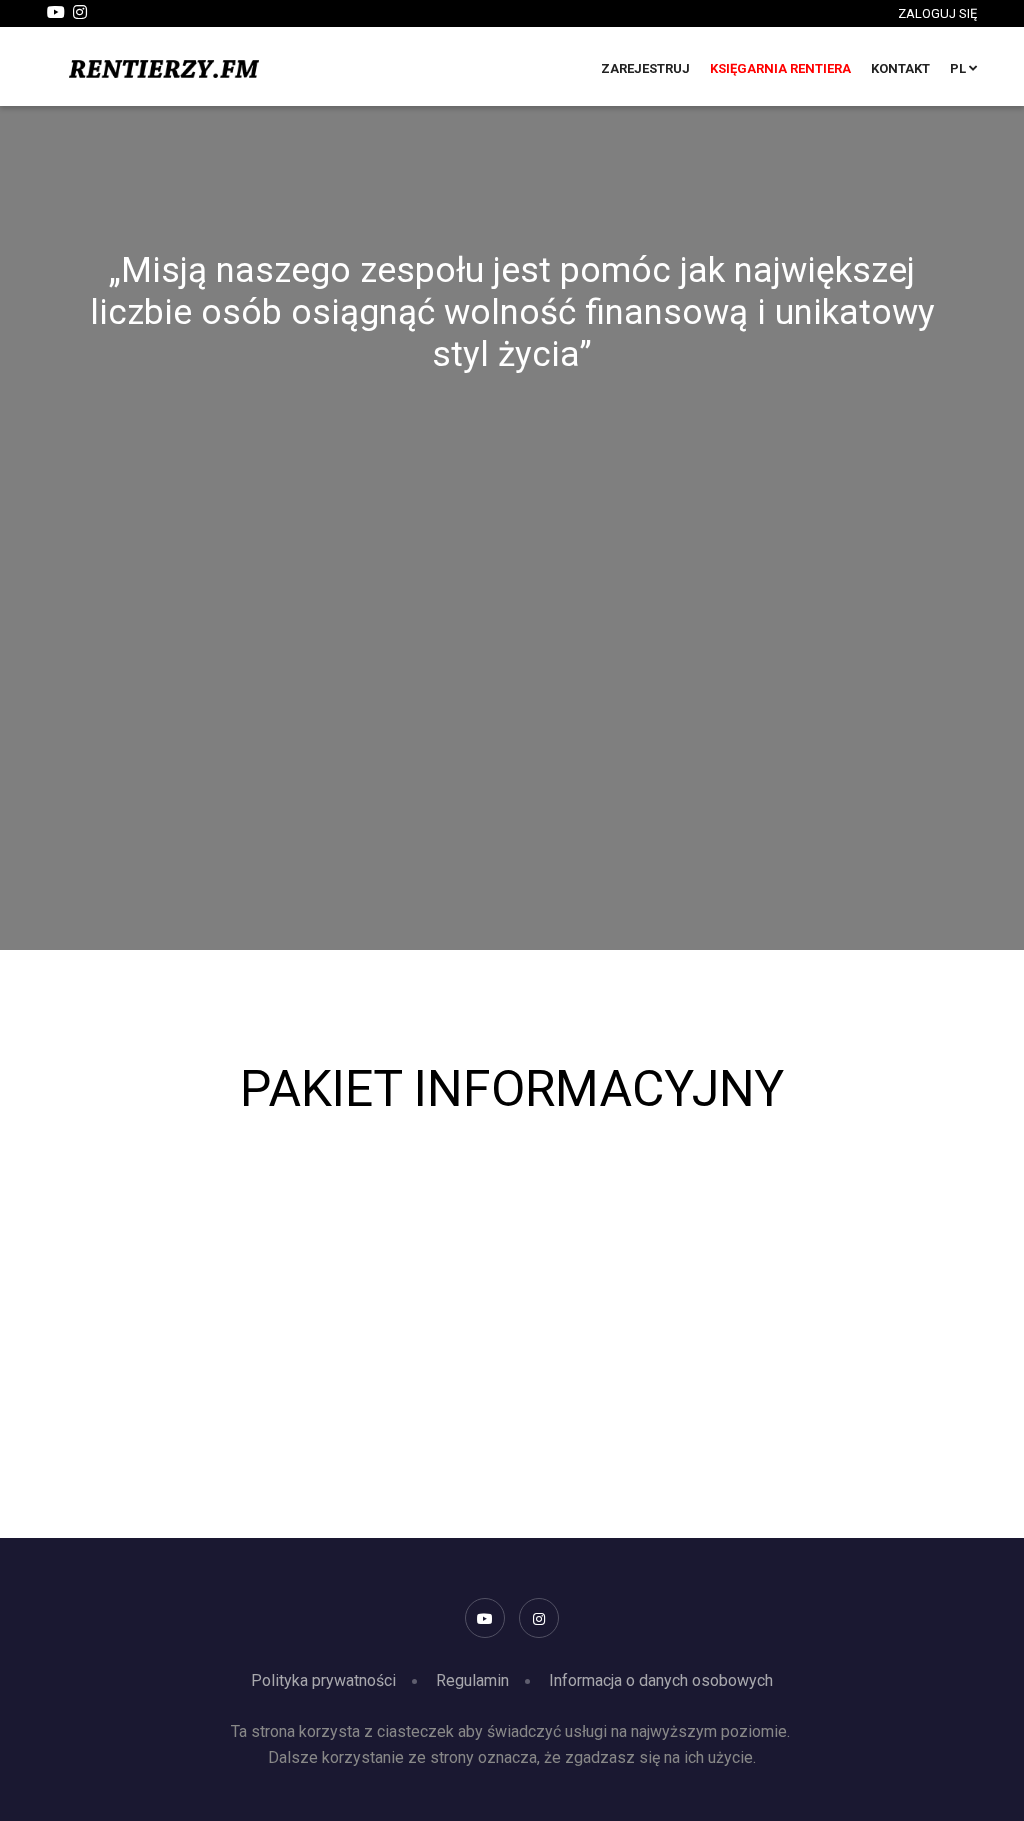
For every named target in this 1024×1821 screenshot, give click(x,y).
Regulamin (472, 1680)
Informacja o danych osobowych (661, 1680)
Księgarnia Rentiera (780, 68)
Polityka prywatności (323, 1680)
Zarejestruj (645, 68)
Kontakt (900, 68)
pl (959, 68)
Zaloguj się (937, 13)
